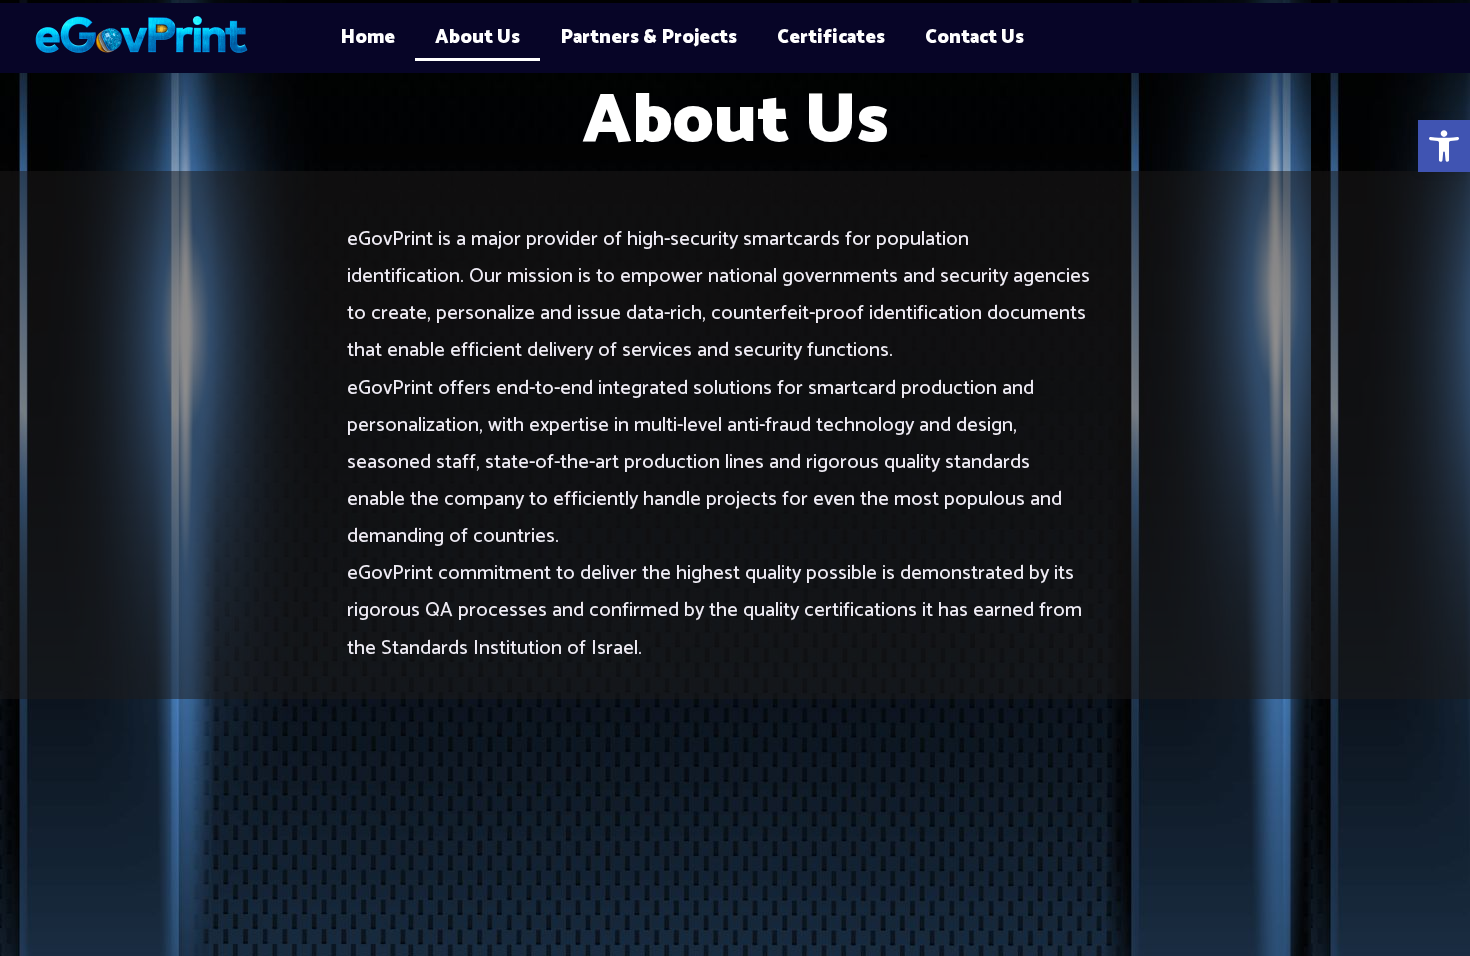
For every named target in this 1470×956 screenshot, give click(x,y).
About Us (477, 37)
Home (367, 37)
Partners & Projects (648, 37)
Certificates (831, 37)
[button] (1444, 146)
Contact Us (974, 37)
